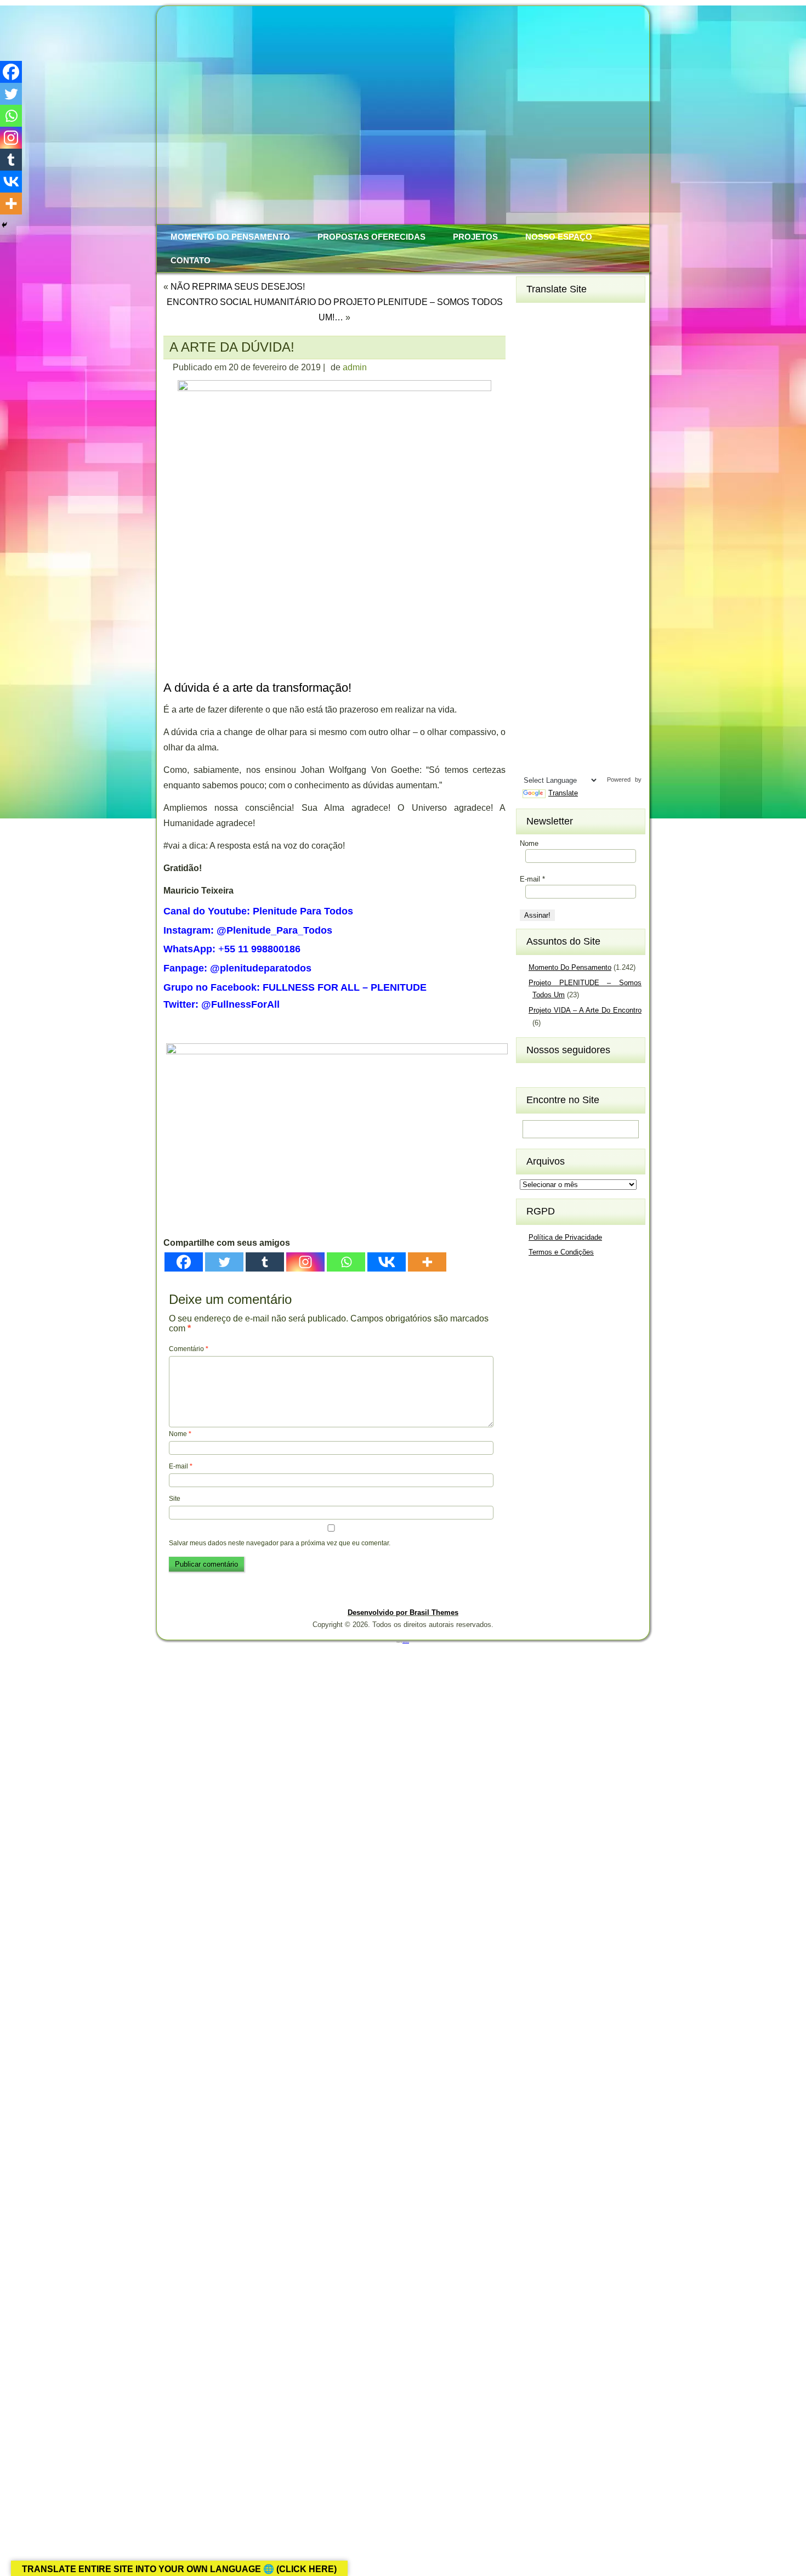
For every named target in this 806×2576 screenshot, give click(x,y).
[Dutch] (532, 404)
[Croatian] (552, 387)
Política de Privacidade (565, 1237)
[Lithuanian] (532, 566)
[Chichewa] (552, 369)
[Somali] (552, 692)
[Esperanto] (571, 404)
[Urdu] (532, 746)
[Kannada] (591, 512)
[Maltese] (571, 584)
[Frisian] (591, 422)
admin (355, 367)
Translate (563, 793)
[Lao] (552, 548)
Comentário (189, 1349)
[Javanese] (571, 512)
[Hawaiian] (591, 459)
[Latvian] (591, 548)
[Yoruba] (571, 764)
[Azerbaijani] (552, 332)
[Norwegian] (532, 620)
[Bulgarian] (571, 351)
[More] (427, 1262)
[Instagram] (305, 1262)
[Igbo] (552, 494)
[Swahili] (532, 710)
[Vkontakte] (387, 1262)
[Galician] (532, 440)
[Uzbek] (552, 746)
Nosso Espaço (559, 237)
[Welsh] (591, 746)
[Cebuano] (532, 369)
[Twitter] (224, 1262)
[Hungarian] (591, 476)
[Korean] (571, 530)
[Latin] (571, 548)
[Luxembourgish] (552, 566)
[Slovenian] (571, 674)
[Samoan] (591, 674)
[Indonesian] (571, 494)
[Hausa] (571, 459)
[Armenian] (532, 332)
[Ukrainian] (591, 728)
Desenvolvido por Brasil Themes (403, 1612)
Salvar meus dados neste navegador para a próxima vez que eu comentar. (280, 1543)
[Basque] (571, 332)
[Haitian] (552, 459)
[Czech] (571, 387)
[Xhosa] (532, 764)
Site (175, 1499)
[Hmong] (571, 476)
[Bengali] (532, 351)
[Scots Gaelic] (532, 692)
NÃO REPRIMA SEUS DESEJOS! (238, 287)
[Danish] (591, 387)
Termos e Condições (561, 1252)
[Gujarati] (532, 459)
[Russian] (591, 638)
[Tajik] (571, 710)
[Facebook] (184, 1262)
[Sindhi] (591, 656)
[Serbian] (532, 656)
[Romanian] (571, 638)
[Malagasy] (591, 566)
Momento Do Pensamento (230, 237)
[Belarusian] (591, 332)
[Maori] (591, 584)
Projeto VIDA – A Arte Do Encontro (585, 1010)
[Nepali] (591, 602)
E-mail (181, 1466)
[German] (571, 440)
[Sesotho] (571, 656)
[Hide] (4, 225)
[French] (571, 422)
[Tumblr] (265, 1262)
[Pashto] (552, 620)
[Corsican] (532, 387)
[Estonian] (591, 404)
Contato (191, 260)
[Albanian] (552, 315)
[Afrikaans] (532, 315)
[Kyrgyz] (532, 548)
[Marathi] (532, 602)
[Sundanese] (591, 692)
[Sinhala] (532, 674)
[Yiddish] (552, 764)
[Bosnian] (552, 351)
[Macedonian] (571, 566)
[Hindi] (552, 476)
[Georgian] (552, 440)
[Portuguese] (532, 638)
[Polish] (591, 620)
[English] (552, 404)
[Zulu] (591, 764)
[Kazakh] (532, 530)
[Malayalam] (532, 584)
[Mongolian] (552, 602)
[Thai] (552, 728)
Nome (180, 1434)
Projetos (475, 237)
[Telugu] (532, 728)
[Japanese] (552, 512)
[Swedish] (552, 710)
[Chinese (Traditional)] (591, 369)
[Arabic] (591, 315)
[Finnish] (552, 422)
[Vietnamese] (571, 746)
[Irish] (591, 494)
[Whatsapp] (346, 1262)
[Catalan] (591, 351)
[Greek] (591, 440)
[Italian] (532, 512)
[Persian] (571, 620)
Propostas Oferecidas (371, 237)
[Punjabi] (552, 638)
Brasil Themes (406, 1642)
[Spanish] (571, 692)
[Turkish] (571, 728)
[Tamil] (591, 710)
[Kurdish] (591, 530)
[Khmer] (552, 530)
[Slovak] (552, 674)
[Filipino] (532, 422)
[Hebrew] (532, 476)
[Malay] (552, 584)
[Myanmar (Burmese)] (571, 602)
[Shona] (552, 656)
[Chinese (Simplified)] (571, 369)
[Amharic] (571, 315)
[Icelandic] (532, 494)
